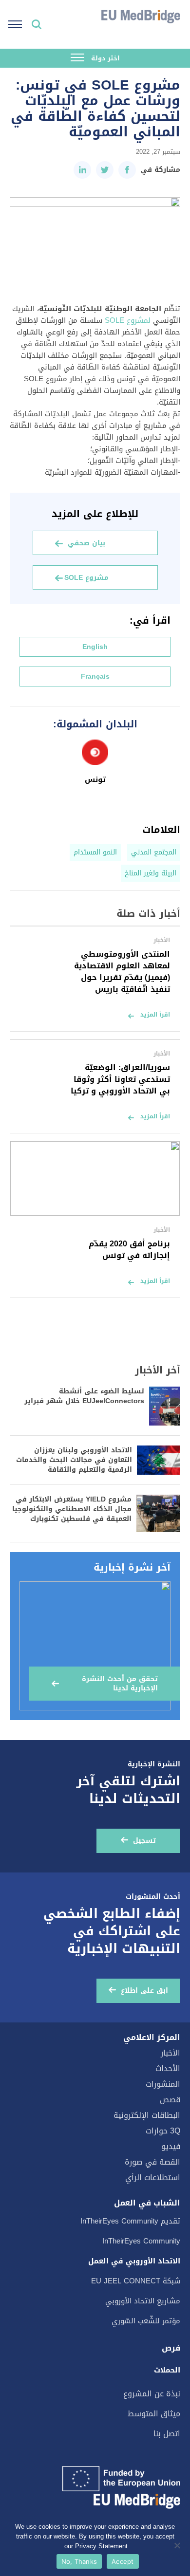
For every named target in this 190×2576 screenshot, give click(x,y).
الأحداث (168, 2068)
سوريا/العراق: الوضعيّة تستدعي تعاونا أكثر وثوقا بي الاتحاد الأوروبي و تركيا (120, 1079)
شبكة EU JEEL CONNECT (136, 2281)
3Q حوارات (163, 2131)
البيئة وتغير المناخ (151, 873)
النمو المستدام (95, 852)
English (95, 647)
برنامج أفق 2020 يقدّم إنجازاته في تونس (129, 1250)
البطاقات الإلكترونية (147, 2115)
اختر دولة (104, 58)
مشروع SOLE (86, 578)
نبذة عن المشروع (152, 2394)
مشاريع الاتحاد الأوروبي (143, 2301)
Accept (123, 2561)
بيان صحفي (86, 543)
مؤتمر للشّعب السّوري (146, 2321)
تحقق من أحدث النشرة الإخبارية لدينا (120, 1684)
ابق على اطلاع (144, 1991)
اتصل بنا (167, 2434)
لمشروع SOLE (128, 320)
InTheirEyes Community (141, 2241)
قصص (170, 2100)
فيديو (171, 2146)
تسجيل (144, 1841)
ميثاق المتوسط (154, 2414)
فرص (171, 2348)
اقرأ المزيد (155, 1015)
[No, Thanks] (178, 2545)
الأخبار (171, 2053)
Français (95, 676)
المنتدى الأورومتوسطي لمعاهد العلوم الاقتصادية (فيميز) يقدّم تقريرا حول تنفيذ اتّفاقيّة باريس (122, 972)
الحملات (167, 2370)
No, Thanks (79, 2561)
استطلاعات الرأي (153, 2178)
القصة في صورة (152, 2162)
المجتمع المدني (154, 852)
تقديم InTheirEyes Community (130, 2221)
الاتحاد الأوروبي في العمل (134, 2261)
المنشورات (163, 2084)
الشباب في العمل (147, 2203)
